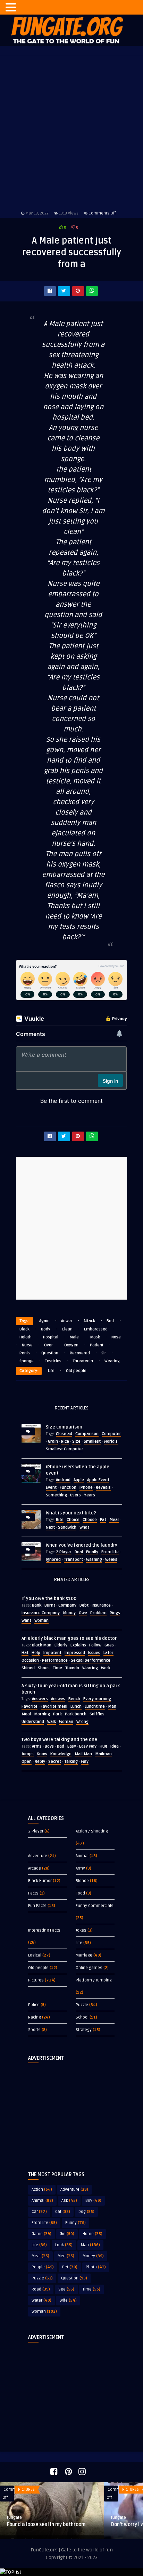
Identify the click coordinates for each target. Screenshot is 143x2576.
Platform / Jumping (94, 1980)
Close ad (64, 1434)
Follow (95, 1645)
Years (90, 1495)
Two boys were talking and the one (59, 1740)
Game (41, 2234)
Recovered (80, 1353)
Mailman (103, 1754)
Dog (86, 2212)
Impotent (52, 1653)
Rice (65, 1441)
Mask (95, 1337)
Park (57, 1714)
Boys (49, 1746)
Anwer (67, 1321)
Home (92, 2234)
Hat (25, 1653)
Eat (103, 1520)
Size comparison (64, 1427)
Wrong (82, 1722)
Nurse (27, 1345)
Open (27, 1762)
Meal (114, 1520)
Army (80, 1868)
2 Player (64, 1552)
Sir (104, 1353)
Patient (97, 1345)
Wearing (112, 1361)
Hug (103, 1746)
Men (66, 2256)
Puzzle (82, 2005)
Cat (63, 2212)
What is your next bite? (71, 1513)
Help (36, 1653)
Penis (25, 1353)
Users (75, 1495)
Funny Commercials (95, 1906)
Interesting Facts (44, 1930)
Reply (40, 1762)
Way (85, 1762)
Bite (60, 1520)
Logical (35, 1955)
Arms (37, 1746)
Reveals (103, 1488)
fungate (14, 2518)
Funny (75, 2223)
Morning (42, 1714)
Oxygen (71, 1345)
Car (39, 2212)
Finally (92, 1552)
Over (48, 1345)
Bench (74, 1699)
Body (46, 1329)
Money (69, 1613)
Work (106, 1668)
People (43, 2267)
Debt (84, 1605)
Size (76, 1441)
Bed (110, 1321)
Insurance (101, 1605)
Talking (71, 1762)
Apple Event (98, 1480)
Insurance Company (41, 1613)
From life (110, 1552)
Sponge (27, 1361)
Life (51, 1371)
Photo (96, 2267)
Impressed (75, 1653)
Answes (58, 1699)
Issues (94, 1653)
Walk (52, 1722)
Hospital (51, 1337)
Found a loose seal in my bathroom (46, 2525)
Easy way (88, 1746)
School (82, 2017)
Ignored (53, 1560)
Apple (79, 1480)
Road (41, 2289)
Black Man (42, 1645)
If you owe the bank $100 (49, 1599)
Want (26, 1621)
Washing (94, 1560)
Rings (115, 1613)
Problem (98, 1613)
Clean (67, 1329)
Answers (40, 1699)
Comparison (87, 1434)
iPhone (86, 1488)
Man (112, 1707)
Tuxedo (72, 1668)
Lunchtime (95, 1707)
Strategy (84, 2030)
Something (56, 1495)
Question (50, 1353)
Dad (61, 1746)
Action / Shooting (92, 1831)
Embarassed (96, 1329)
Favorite (30, 1707)
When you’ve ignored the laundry (82, 1545)
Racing (35, 2017)
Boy (93, 2201)
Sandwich (67, 1527)
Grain (53, 1441)
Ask (69, 2201)
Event (51, 1488)
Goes (109, 1645)
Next (50, 1527)
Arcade (35, 1868)
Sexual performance (91, 1660)
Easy (72, 1746)
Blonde (82, 1881)
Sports (34, 2030)
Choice (73, 1520)
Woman (41, 1621)
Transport (73, 1560)
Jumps (28, 1754)
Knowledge (61, 1754)
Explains (78, 1645)
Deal (79, 1552)
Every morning (97, 1699)
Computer (111, 1434)
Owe (83, 1613)
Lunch (76, 1707)
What (84, 1527)
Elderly (61, 1645)
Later (108, 1653)
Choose (90, 1520)
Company (67, 1605)
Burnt (50, 1605)
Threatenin (83, 1361)
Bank (37, 1605)
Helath (26, 1337)
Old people (76, 1371)
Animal (82, 1856)
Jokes (81, 1930)
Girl (67, 2234)
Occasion (30, 1660)
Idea (115, 1746)
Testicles (53, 1361)
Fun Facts (37, 1906)
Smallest (92, 1441)
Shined (28, 1668)
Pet (70, 2267)
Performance (55, 1660)
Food (80, 1893)
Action (42, 2190)
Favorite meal (54, 1707)
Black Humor (40, 1881)
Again (44, 1321)
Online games (89, 1968)
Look (64, 2245)
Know (42, 1754)
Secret (55, 1762)
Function (68, 1488)
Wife (68, 2300)
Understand (33, 1722)
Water (41, 2300)
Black (24, 1329)
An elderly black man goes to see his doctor (69, 1638)
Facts (33, 1893)
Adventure (38, 1856)
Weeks (111, 1560)
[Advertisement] (71, 2112)
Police (34, 2005)
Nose (116, 1337)
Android (63, 1480)
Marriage (84, 1955)
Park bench (76, 1714)
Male (74, 1337)
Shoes (44, 1668)
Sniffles (97, 1714)
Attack (89, 1321)
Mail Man (83, 1754)
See (66, 2289)
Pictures (36, 1980)
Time (57, 1668)
